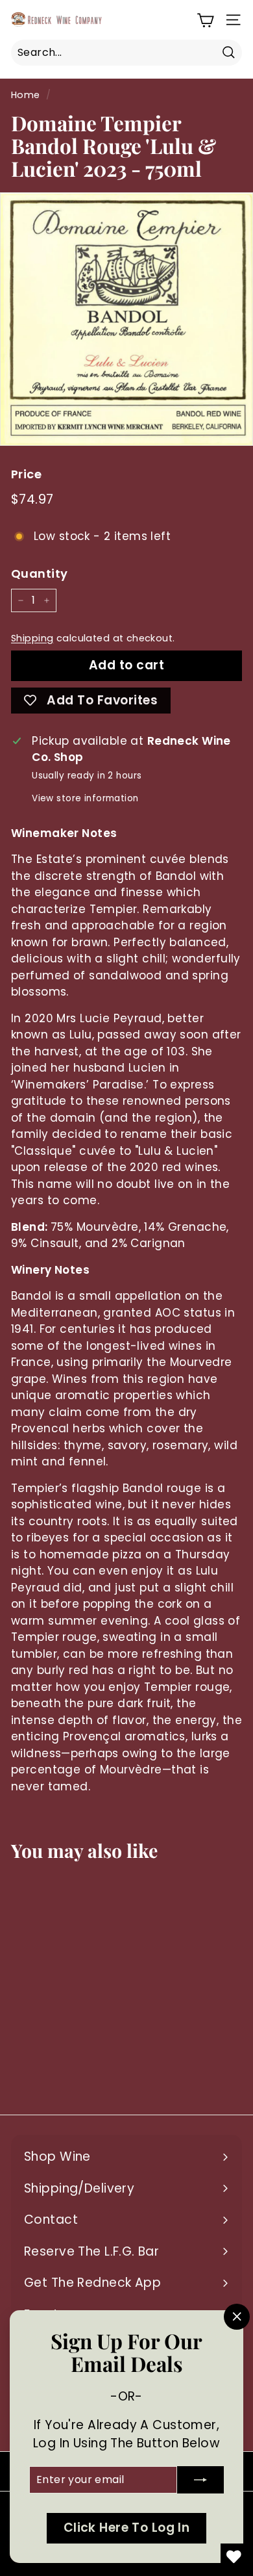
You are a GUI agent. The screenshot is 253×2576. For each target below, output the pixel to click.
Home (26, 95)
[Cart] (205, 20)
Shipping (32, 638)
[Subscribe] (200, 2480)
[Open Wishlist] (234, 2557)
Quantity (39, 573)
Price (26, 474)
